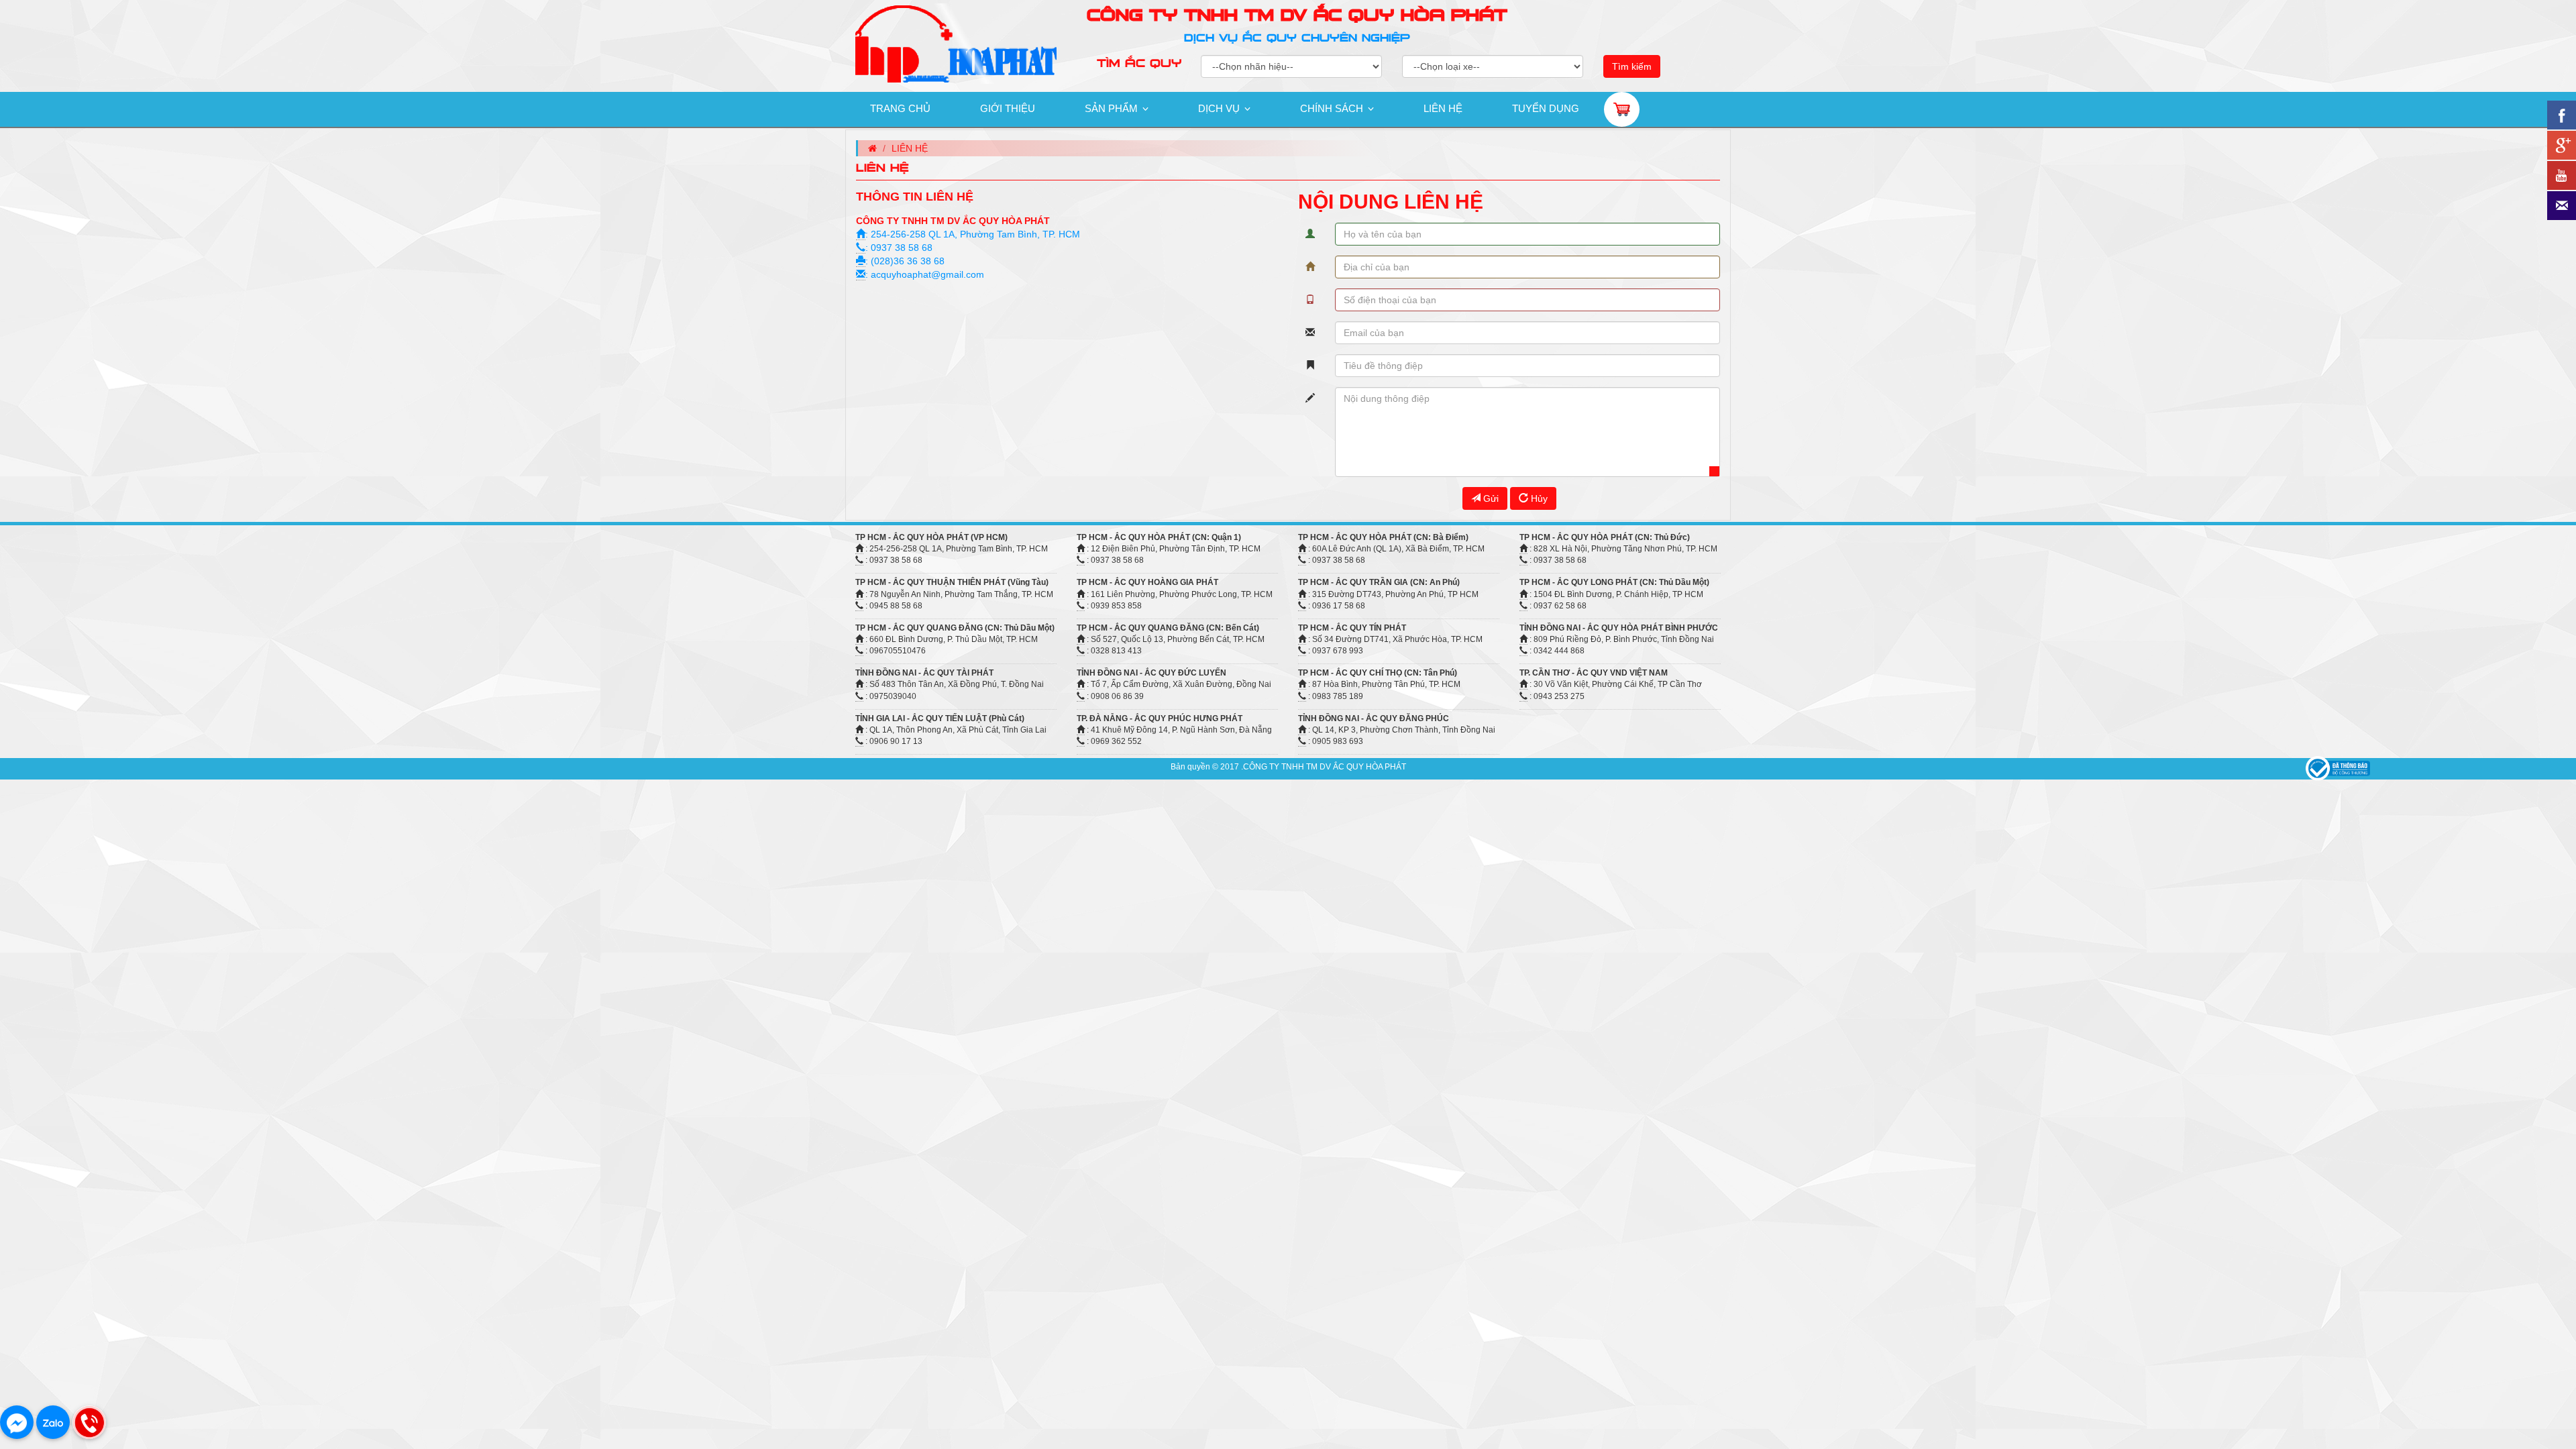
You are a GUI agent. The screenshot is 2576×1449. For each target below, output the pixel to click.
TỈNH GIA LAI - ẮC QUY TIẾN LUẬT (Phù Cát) (940, 718)
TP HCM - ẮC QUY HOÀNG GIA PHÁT (1147, 582)
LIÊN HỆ (1443, 108)
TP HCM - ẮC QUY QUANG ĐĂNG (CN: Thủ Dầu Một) (955, 628)
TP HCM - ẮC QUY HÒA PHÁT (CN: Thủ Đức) (1605, 537)
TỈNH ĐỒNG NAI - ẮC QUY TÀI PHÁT (924, 673)
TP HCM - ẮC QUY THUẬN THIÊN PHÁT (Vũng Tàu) (952, 582)
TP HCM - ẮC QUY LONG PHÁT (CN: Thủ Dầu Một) (1614, 582)
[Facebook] (17, 1422)
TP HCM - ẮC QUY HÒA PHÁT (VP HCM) (931, 537)
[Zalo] (53, 1422)
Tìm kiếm (1632, 66)
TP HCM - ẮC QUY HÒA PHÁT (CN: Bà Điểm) (1383, 537)
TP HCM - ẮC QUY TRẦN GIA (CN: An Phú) (1379, 582)
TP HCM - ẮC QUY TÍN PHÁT (1352, 628)
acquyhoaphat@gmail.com (927, 274)
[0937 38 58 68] (89, 1422)
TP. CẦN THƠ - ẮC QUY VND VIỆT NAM (1594, 673)
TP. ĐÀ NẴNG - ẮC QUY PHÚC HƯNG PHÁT (1160, 718)
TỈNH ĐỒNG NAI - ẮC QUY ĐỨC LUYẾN (1151, 673)
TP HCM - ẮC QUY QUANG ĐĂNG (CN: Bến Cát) (1168, 628)
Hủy (1538, 498)
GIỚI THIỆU (1008, 108)
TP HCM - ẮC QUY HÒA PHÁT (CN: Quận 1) (1159, 537)
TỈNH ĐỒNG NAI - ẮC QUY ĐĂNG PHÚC (1374, 718)
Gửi (1490, 498)
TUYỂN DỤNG (1546, 108)
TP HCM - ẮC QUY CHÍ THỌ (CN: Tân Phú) (1378, 673)
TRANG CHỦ (900, 108)
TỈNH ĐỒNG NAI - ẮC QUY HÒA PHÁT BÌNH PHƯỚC (1619, 628)
